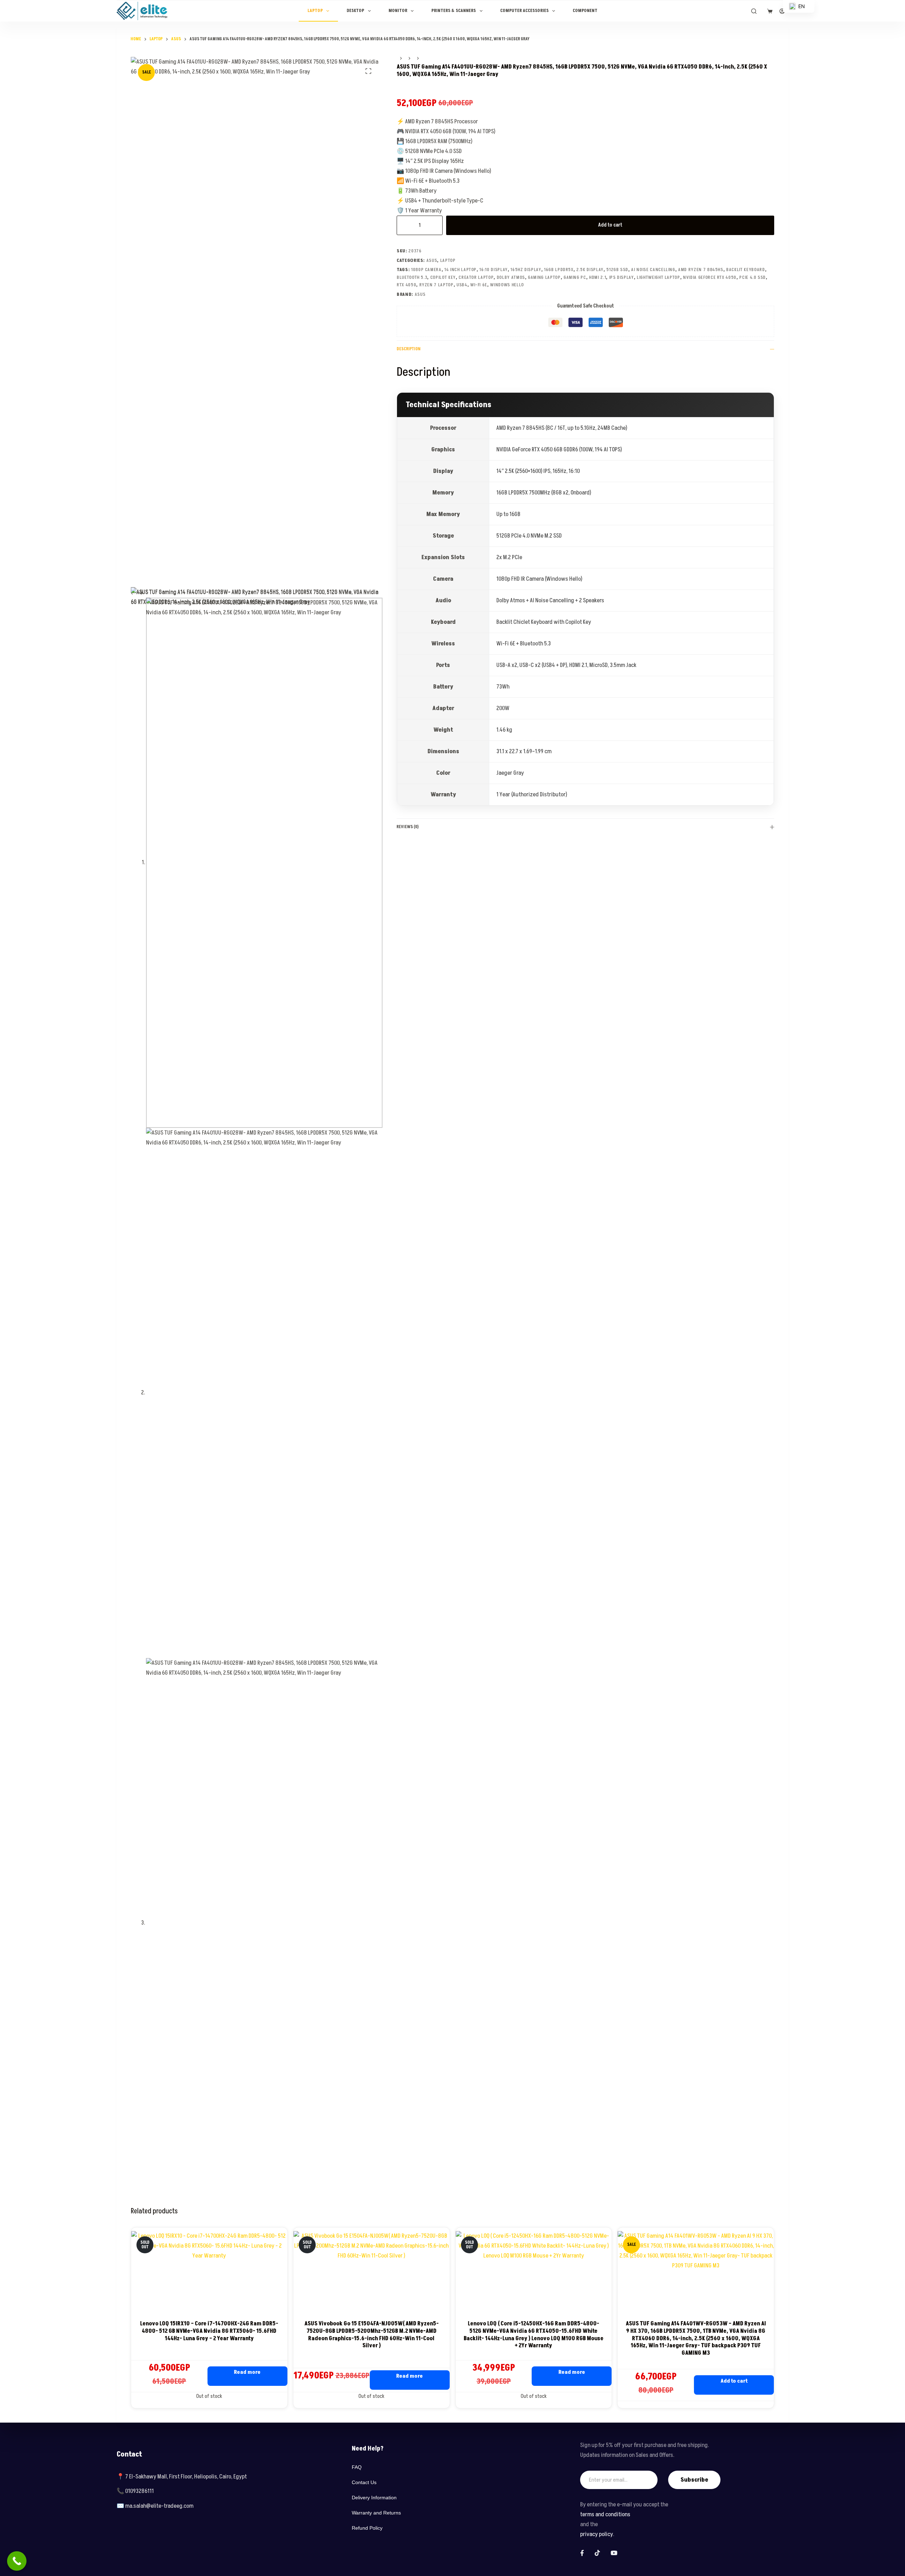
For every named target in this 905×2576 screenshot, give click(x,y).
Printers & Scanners (454, 11)
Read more (247, 2372)
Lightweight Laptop (658, 277)
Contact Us (364, 2482)
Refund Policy (367, 2528)
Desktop (355, 11)
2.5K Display (590, 270)
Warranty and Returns (376, 2513)
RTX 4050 (406, 285)
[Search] (754, 11)
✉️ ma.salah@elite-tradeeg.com (155, 2506)
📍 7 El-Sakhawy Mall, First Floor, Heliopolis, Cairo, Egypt (182, 2477)
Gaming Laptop (544, 277)
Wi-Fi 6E (479, 285)
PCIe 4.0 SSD (752, 277)
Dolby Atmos (511, 277)
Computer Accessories (524, 11)
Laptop (315, 11)
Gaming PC (575, 277)
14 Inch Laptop (460, 270)
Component (585, 11)
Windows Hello (507, 285)
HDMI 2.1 (597, 277)
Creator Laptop (476, 277)
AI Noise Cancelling (653, 270)
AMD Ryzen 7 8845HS (701, 270)
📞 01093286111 (135, 2491)
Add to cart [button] (734, 2381)
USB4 (462, 285)
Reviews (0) (408, 827)
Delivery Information (374, 2498)
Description (408, 349)
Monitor (398, 11)
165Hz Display (526, 270)
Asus (420, 294)
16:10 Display (493, 270)
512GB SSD (617, 270)
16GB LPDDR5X (559, 270)
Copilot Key (443, 277)
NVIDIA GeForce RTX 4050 (710, 277)
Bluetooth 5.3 (412, 277)
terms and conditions (605, 2514)
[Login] (782, 11)
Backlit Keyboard (745, 270)
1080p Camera (426, 270)
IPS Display (621, 277)
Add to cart (610, 225)
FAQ (357, 2467)
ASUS (432, 260)
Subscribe (694, 2480)
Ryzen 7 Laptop (436, 285)
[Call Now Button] (17, 2561)
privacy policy (597, 2534)
